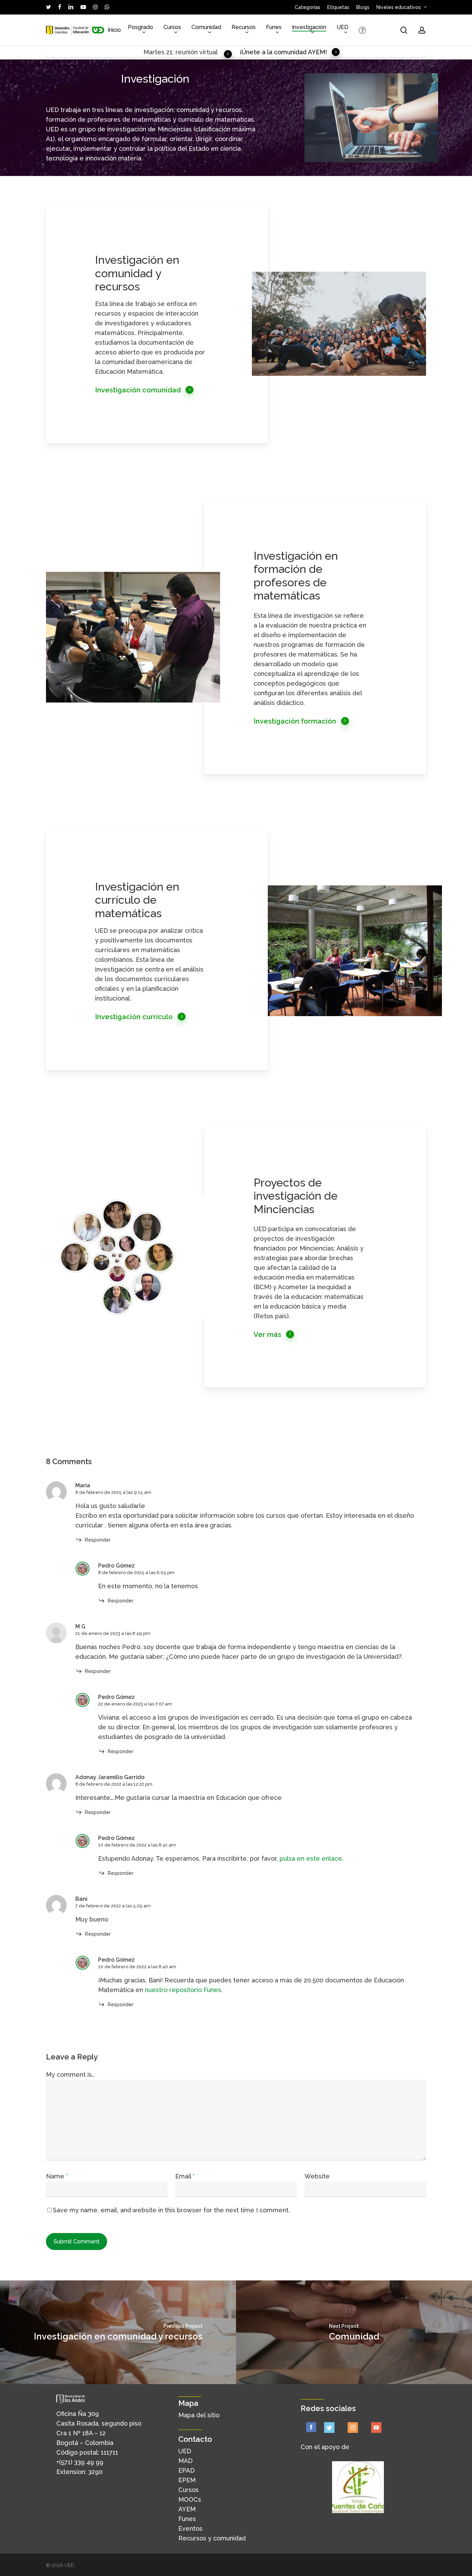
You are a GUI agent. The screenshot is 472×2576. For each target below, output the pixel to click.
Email (185, 2176)
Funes (187, 2519)
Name (57, 2176)
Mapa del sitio (199, 2415)
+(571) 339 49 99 (80, 2462)
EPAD (186, 2470)
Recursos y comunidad (212, 2538)
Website (317, 2176)
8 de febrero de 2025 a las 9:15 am (113, 1492)
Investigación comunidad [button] (138, 390)
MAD (185, 2461)
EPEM (187, 2480)
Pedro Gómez (116, 1566)
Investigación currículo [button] (134, 1017)
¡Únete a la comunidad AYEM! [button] (283, 52)
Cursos (188, 2490)
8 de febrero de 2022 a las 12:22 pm (114, 1784)
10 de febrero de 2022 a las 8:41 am (137, 1845)
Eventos (190, 2528)
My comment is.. (70, 2075)
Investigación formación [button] (295, 721)
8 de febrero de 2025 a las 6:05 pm (136, 1573)
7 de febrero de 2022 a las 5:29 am (113, 1906)
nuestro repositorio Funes (183, 1990)
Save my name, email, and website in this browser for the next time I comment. (171, 2210)
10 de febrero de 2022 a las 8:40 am (137, 1967)
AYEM (187, 2509)
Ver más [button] (267, 1335)
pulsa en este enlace (311, 1858)
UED (185, 2451)
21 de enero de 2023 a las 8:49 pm (113, 1633)
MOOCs (190, 2499)
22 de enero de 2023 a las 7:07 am (135, 1704)
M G (80, 1626)
